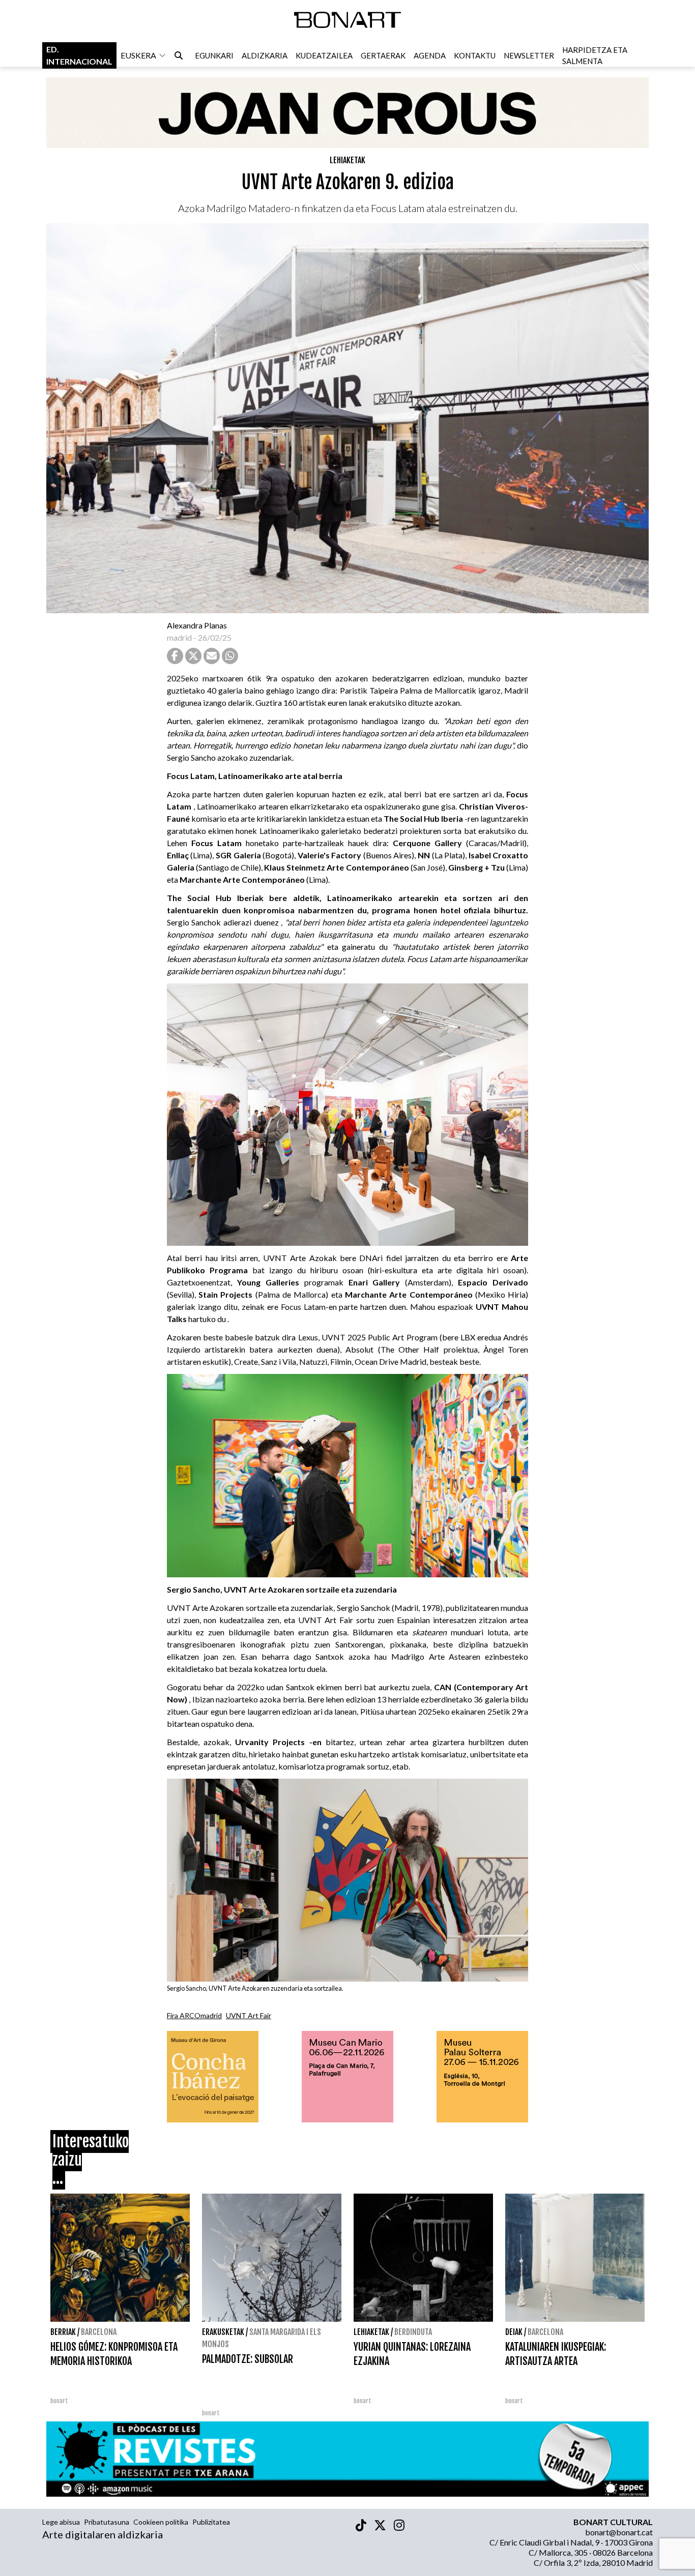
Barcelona (99, 2332)
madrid (179, 637)
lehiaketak (347, 160)
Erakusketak (223, 2332)
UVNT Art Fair (249, 2015)
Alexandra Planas (197, 625)
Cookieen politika (161, 2522)
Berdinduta (413, 2332)
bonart (59, 2401)
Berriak (63, 2332)
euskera (138, 55)
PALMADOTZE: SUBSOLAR (248, 2359)
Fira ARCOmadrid (194, 2015)
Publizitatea (211, 2522)
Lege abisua (61, 2522)
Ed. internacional (79, 55)
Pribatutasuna (107, 2522)
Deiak (514, 2332)
